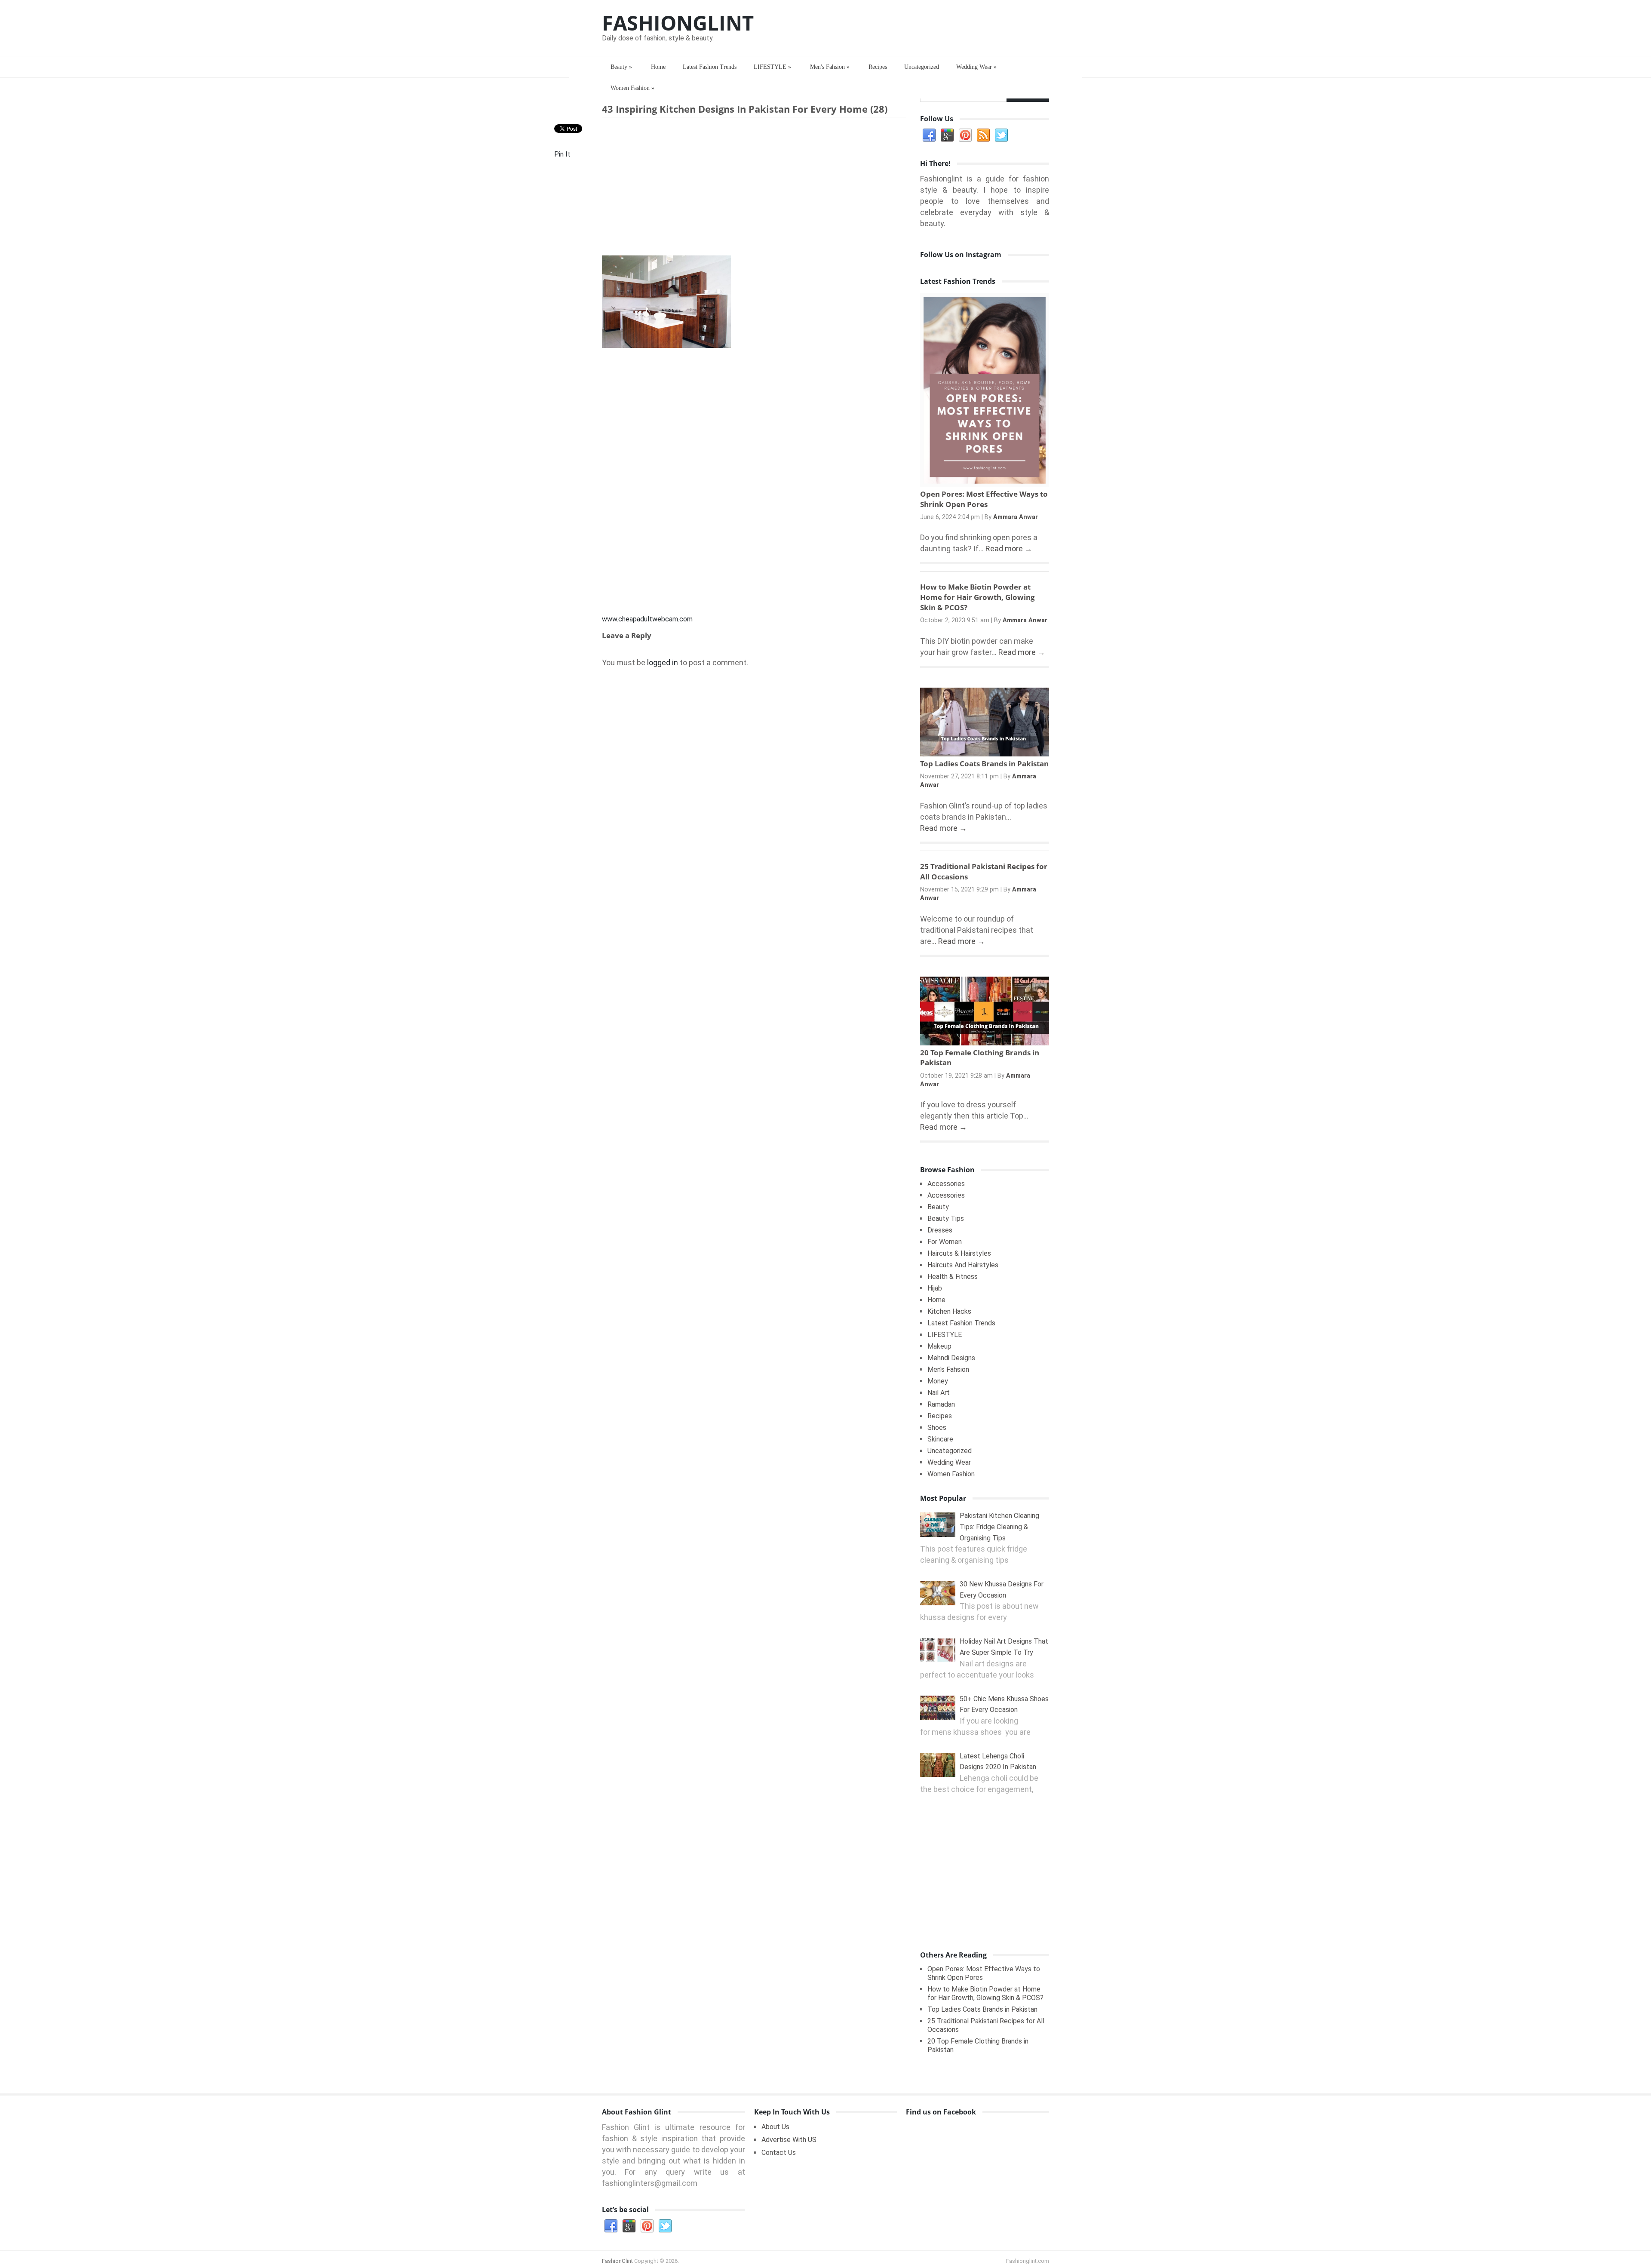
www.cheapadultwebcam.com (647, 619)
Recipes (878, 67)
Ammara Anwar (1016, 517)
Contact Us (779, 2153)
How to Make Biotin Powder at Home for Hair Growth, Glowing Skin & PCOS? (977, 597)
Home (658, 67)
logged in (663, 662)
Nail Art (939, 1393)
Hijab (935, 1288)
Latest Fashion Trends (710, 67)
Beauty (621, 67)
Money (938, 1381)
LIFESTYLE (772, 67)
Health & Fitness (953, 1277)
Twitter (1001, 135)
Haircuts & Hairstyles (959, 1253)
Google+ (947, 135)
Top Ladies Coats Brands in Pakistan (984, 764)
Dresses (940, 1230)
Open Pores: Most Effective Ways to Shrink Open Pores (984, 499)
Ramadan (941, 1404)
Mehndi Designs (951, 1358)
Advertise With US (789, 2140)
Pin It (562, 154)
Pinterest (965, 135)
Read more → (1009, 549)
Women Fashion (632, 88)
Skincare (940, 1439)
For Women (945, 1242)
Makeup (939, 1346)
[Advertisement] (754, 188)
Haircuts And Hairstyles (963, 1265)
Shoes (937, 1427)
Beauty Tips (946, 1219)
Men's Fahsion (830, 67)
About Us (775, 2127)
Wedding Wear (976, 67)
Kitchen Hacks (949, 1311)
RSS (983, 135)
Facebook (929, 135)
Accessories (946, 1184)
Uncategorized (922, 67)
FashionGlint (678, 23)
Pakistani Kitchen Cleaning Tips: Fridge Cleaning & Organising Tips (999, 1527)
